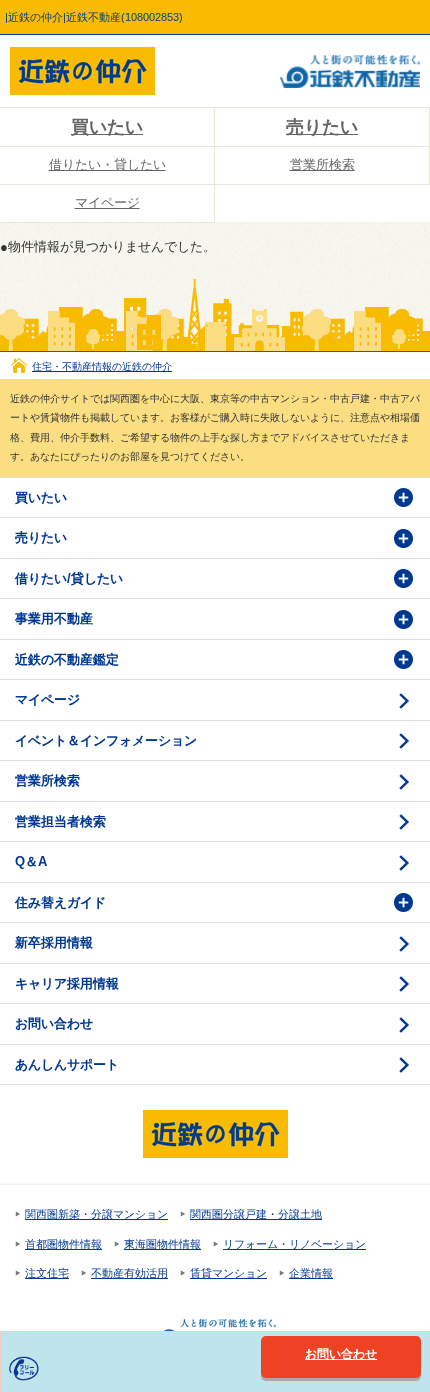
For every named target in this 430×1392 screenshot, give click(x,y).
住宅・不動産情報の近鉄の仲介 (102, 366)
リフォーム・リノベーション (294, 1244)
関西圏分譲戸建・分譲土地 (256, 1214)
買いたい (107, 127)
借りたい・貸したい (107, 164)
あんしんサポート (67, 1064)
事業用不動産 (54, 618)
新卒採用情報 (54, 942)
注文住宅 (47, 1273)
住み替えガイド (60, 902)
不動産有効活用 (129, 1273)
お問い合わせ (54, 1023)
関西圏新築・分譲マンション (96, 1214)
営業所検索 (322, 164)
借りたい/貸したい (69, 578)
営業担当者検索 (60, 821)
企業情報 (311, 1273)
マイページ (107, 202)
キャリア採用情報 (67, 983)
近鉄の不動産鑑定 (67, 659)
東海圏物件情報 (162, 1244)
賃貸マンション (228, 1273)
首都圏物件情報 (63, 1244)
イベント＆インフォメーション (106, 740)
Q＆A (31, 861)
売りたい (322, 127)
